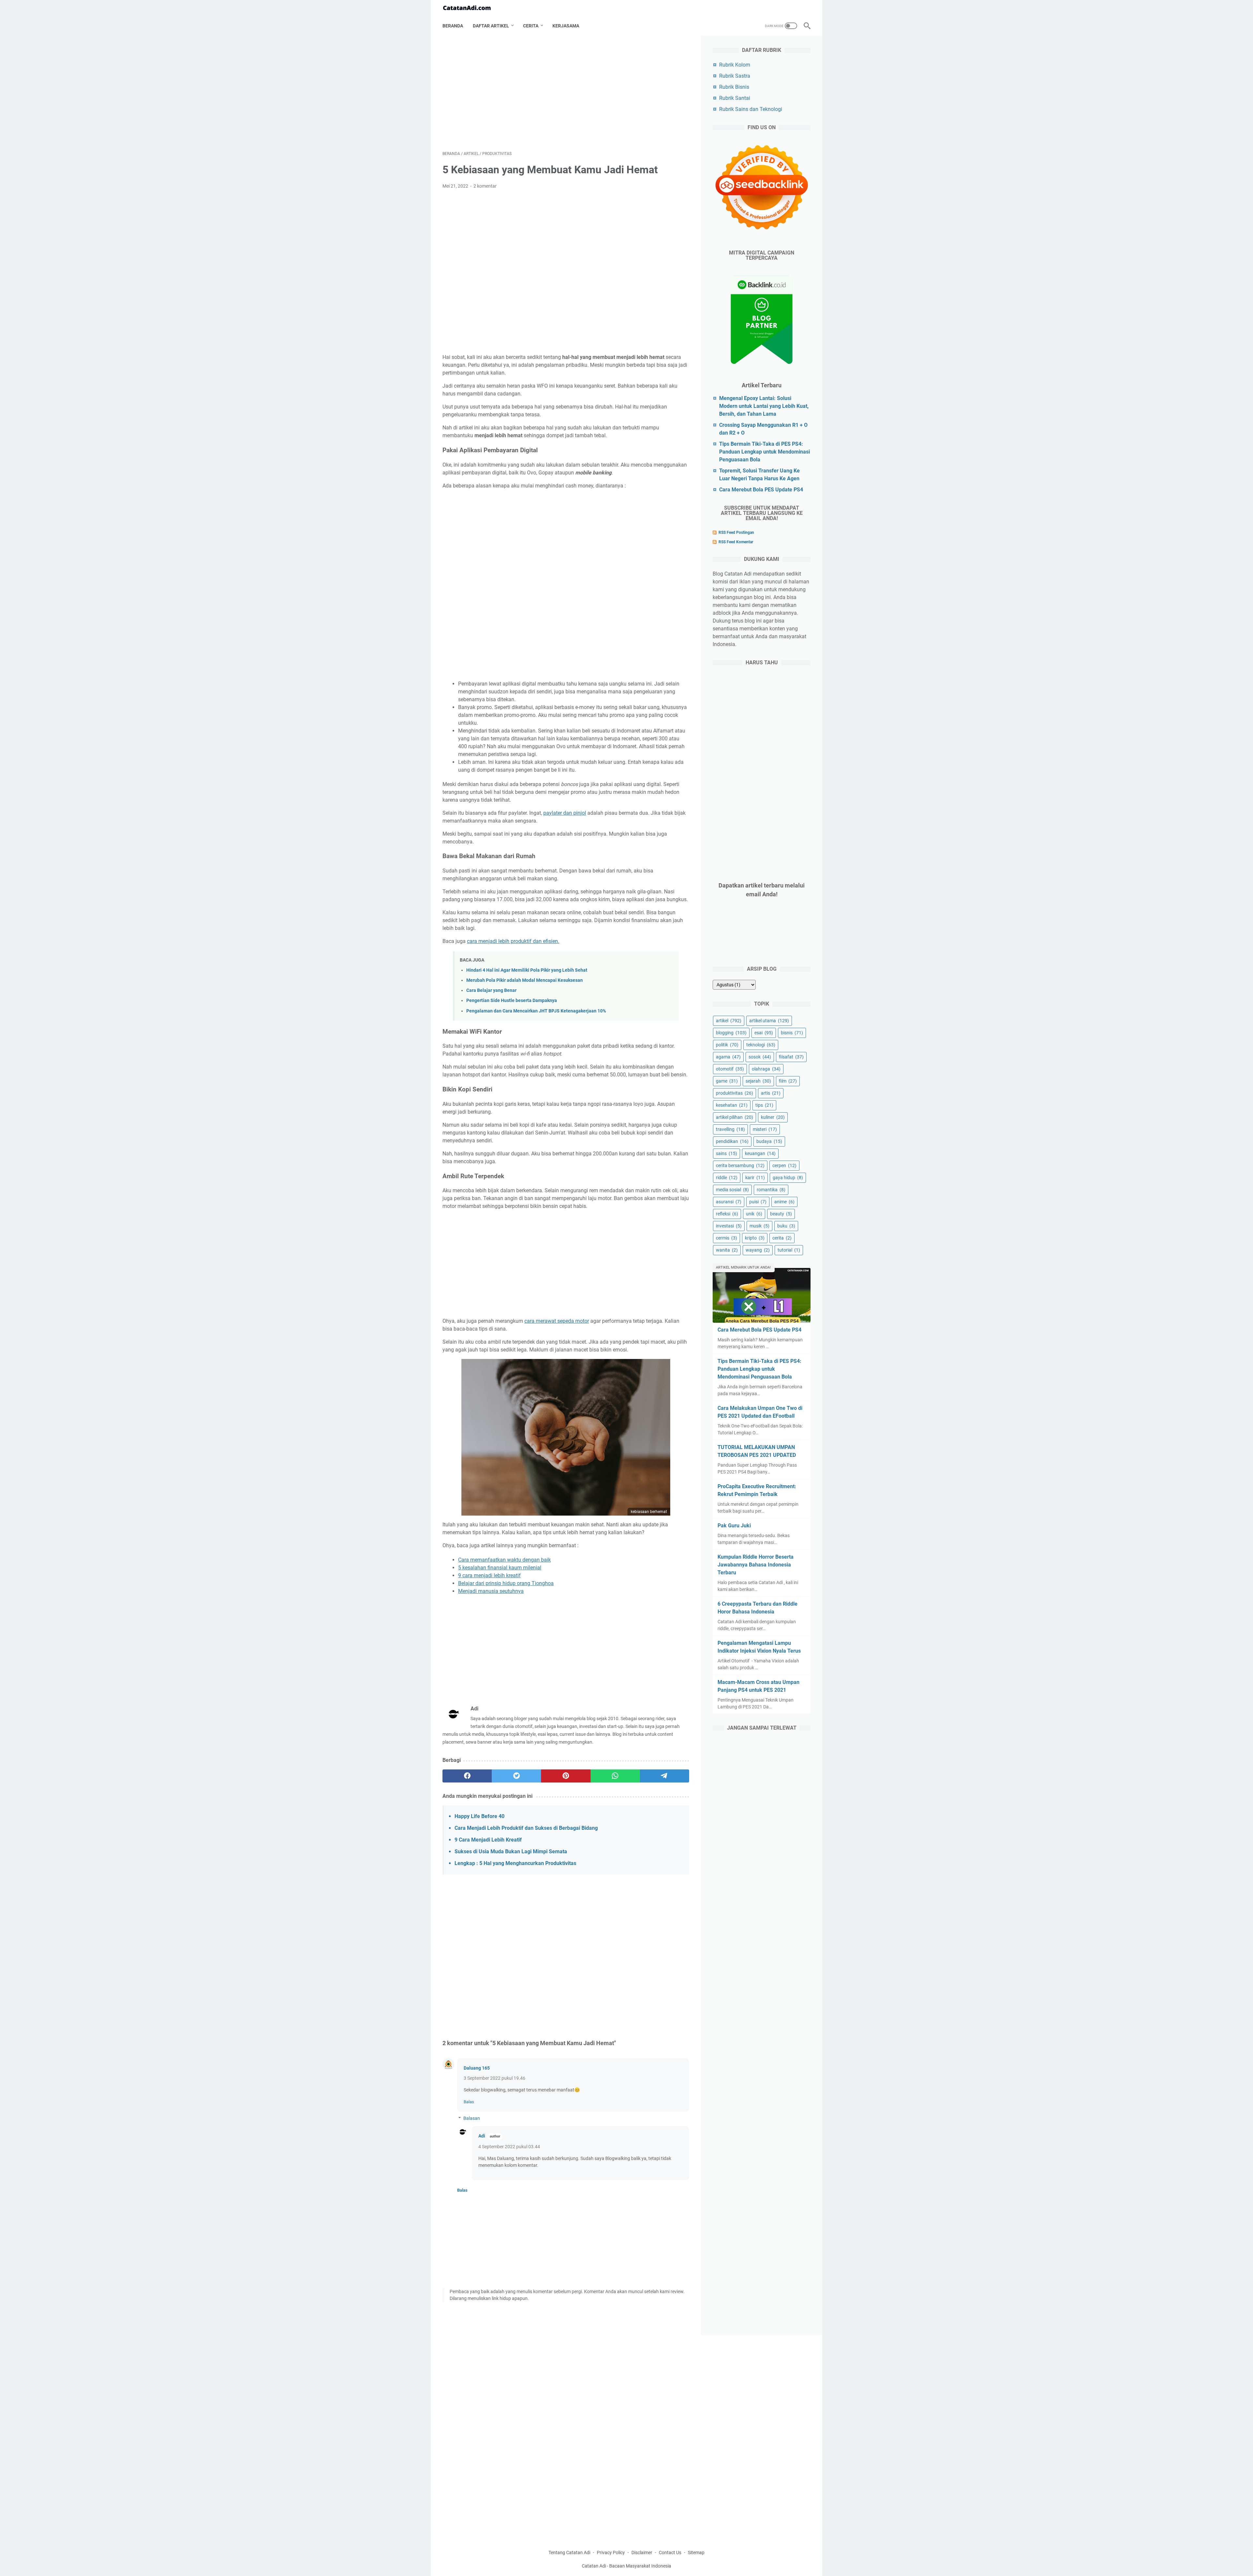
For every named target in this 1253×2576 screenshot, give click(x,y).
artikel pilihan (735, 1117)
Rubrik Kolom (735, 65)
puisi (758, 1202)
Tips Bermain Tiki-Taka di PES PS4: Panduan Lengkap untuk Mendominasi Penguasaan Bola (765, 452)
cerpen (784, 1165)
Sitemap (696, 2553)
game (727, 1081)
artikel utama (769, 1021)
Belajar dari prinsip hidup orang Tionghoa (506, 1583)
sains (727, 1153)
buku (786, 1226)
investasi (729, 1226)
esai (764, 1033)
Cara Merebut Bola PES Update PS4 (761, 490)
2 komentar (485, 186)
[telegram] (665, 1776)
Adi (482, 2136)
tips (764, 1105)
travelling (730, 1129)
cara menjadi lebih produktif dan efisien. (513, 941)
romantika (771, 1190)
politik (727, 1045)
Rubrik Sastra (735, 76)
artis (771, 1093)
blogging (731, 1033)
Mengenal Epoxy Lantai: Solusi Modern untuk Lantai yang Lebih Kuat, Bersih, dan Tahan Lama (764, 406)
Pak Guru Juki (734, 1526)
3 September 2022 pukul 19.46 (495, 2078)
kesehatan (732, 1105)
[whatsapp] (615, 1776)
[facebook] (467, 1776)
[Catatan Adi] (471, 8)
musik (759, 1226)
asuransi (729, 1202)
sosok (760, 1057)
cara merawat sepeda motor (557, 1321)
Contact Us (670, 2553)
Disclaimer (642, 2553)
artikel (729, 1021)
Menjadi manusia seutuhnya (491, 1591)
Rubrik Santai (735, 98)
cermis (727, 1238)
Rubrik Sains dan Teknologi (751, 109)
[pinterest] (566, 1776)
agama (728, 1057)
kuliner (773, 1117)
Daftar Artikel (491, 26)
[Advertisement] (566, 93)
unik (754, 1214)
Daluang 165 (477, 2068)
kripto (755, 1238)
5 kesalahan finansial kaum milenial (500, 1568)
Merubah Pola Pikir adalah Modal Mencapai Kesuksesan (525, 980)
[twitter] (516, 1776)
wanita (727, 1250)
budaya (769, 1141)
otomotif (730, 1069)
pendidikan (732, 1141)
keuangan (760, 1153)
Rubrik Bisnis (734, 87)
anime (784, 1202)
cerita (782, 1238)
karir (755, 1178)
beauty (781, 1214)
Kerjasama (566, 26)
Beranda (453, 26)
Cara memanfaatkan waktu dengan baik (504, 1560)
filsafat (791, 1057)
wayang (758, 1250)
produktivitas (735, 1093)
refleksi (727, 1214)
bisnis (792, 1033)
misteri (765, 1129)
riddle (727, 1178)
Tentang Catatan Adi (569, 2553)
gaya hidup (788, 1178)
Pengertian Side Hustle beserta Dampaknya (512, 1001)
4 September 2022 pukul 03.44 (509, 2147)
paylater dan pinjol (565, 813)
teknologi (761, 1045)
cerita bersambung (740, 1165)
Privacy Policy (611, 2553)
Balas (469, 2102)
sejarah (758, 1081)
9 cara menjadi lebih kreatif (489, 1575)
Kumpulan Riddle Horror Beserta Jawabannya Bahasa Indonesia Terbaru (756, 1565)
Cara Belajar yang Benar (491, 990)
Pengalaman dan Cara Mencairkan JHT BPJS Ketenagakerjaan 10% (536, 1011)
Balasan (472, 2118)
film (788, 1081)
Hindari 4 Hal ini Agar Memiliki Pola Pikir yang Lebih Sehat (527, 970)
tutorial (789, 1250)
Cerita (531, 26)
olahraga (766, 1069)
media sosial (732, 1190)
